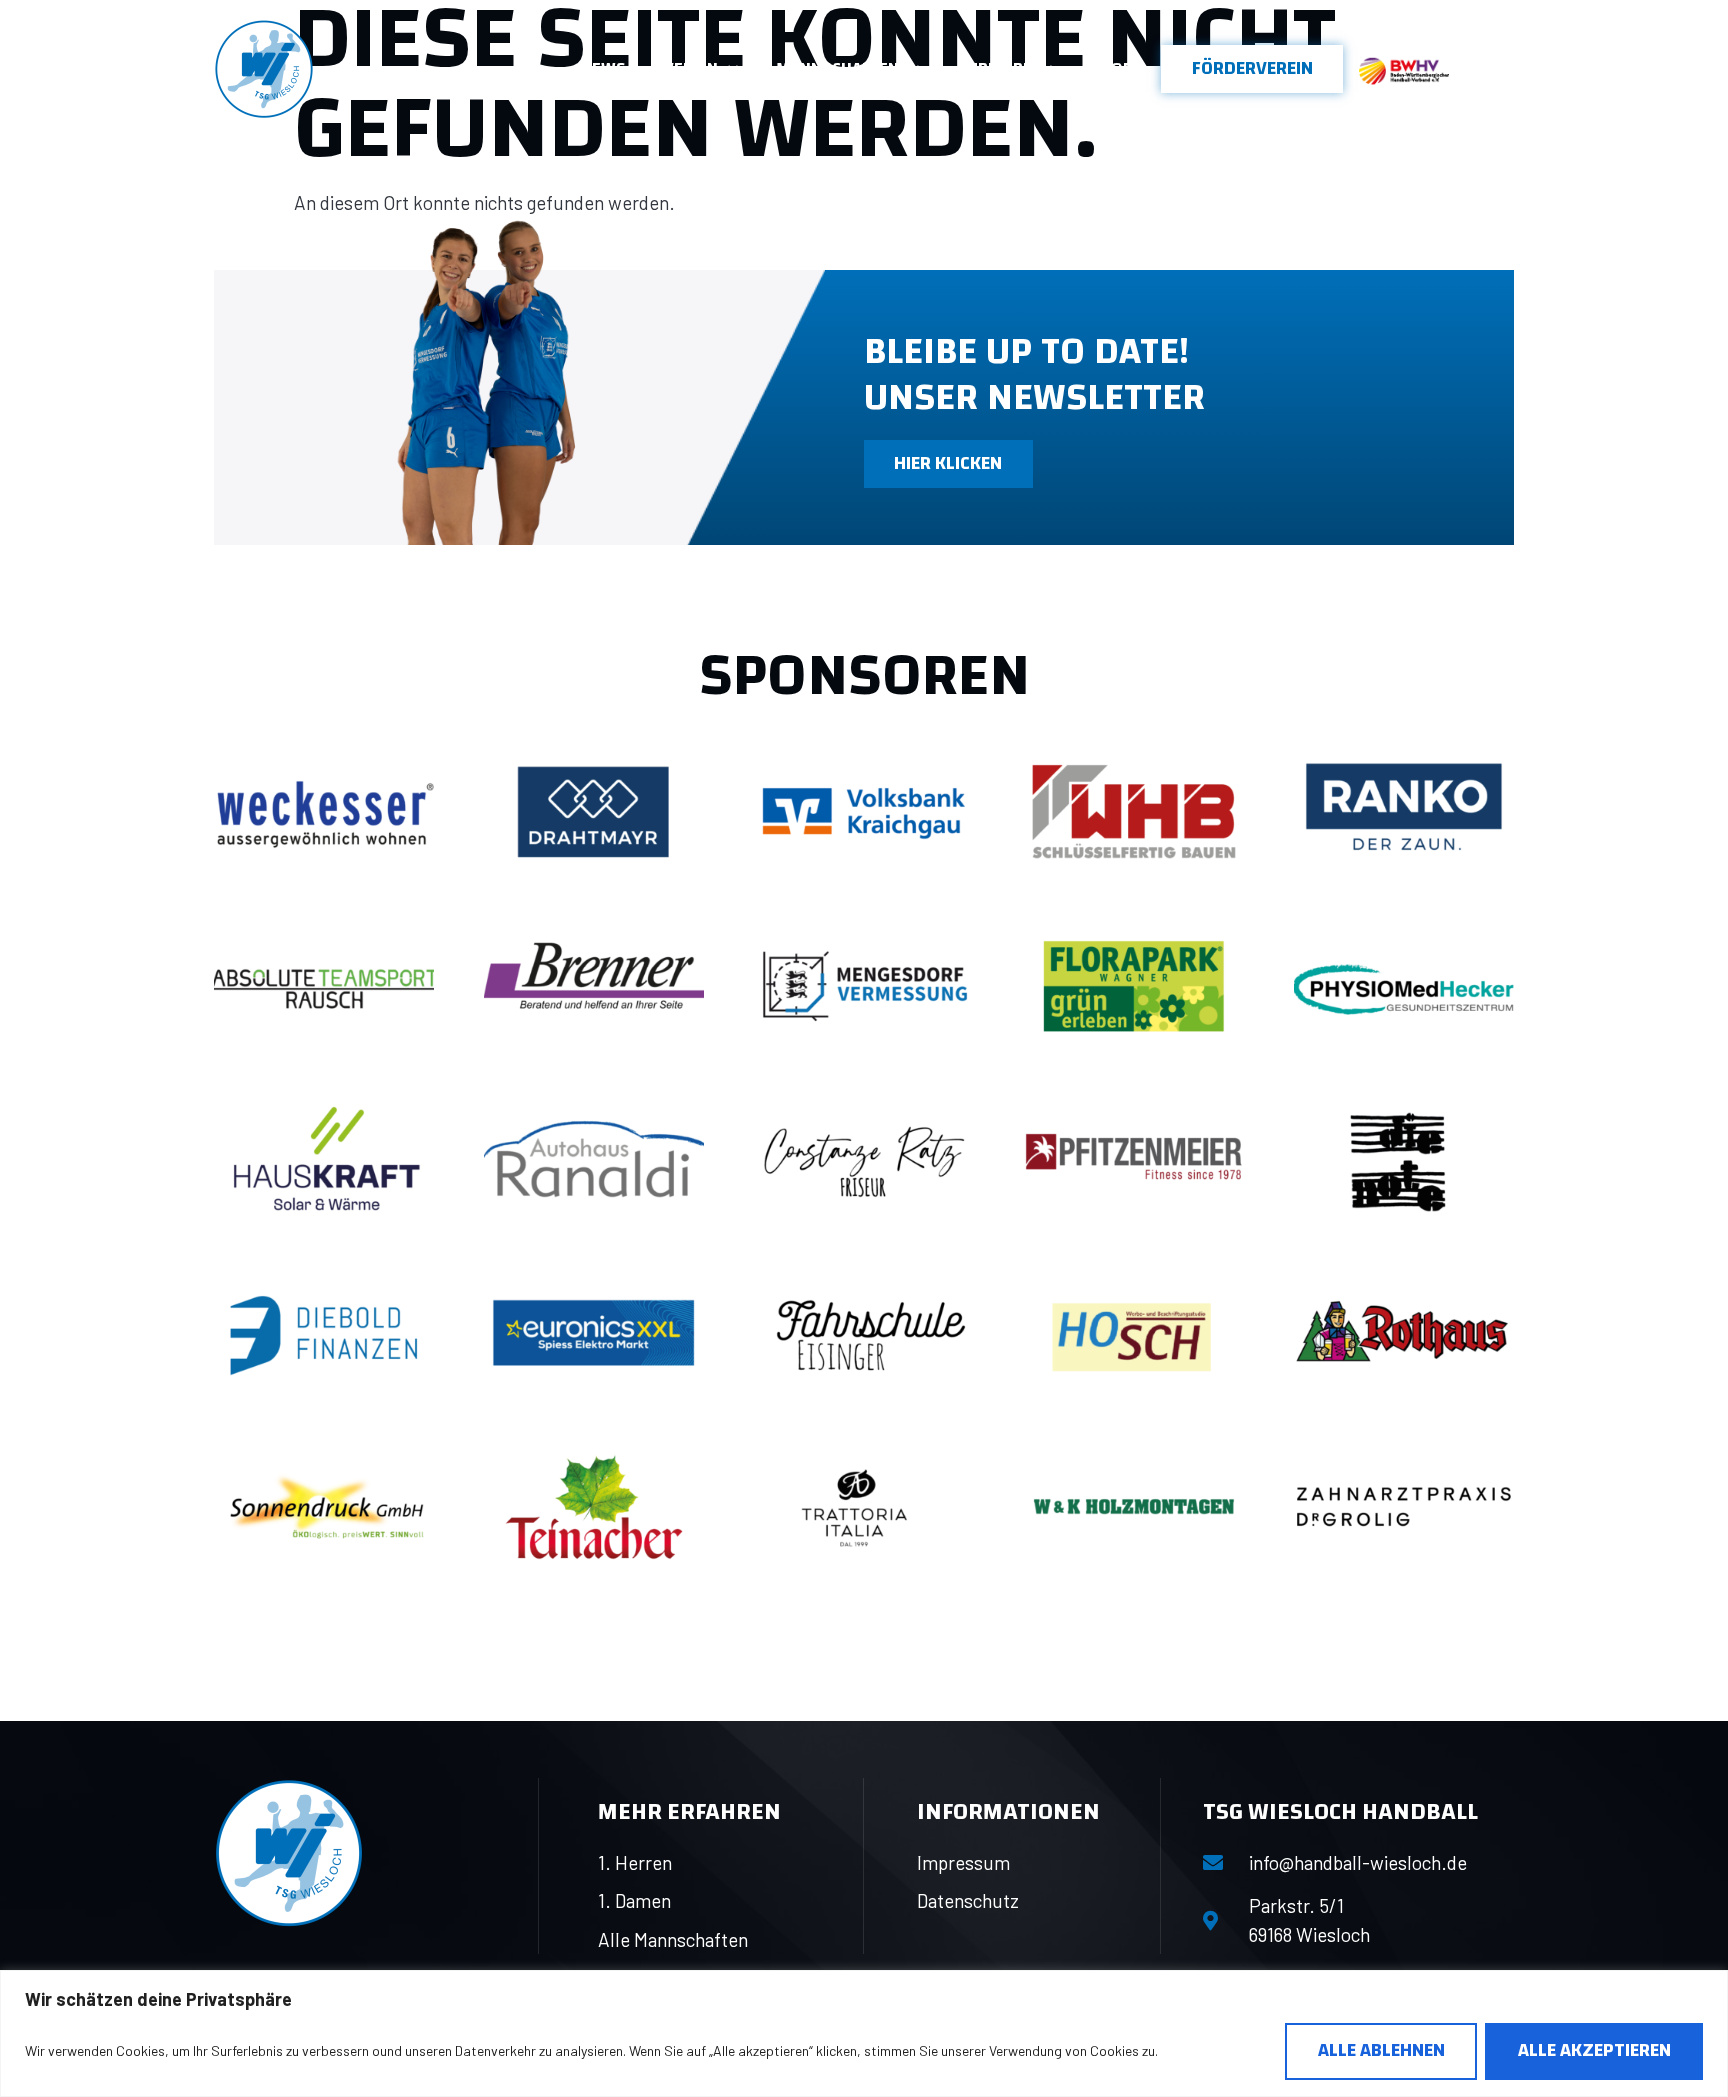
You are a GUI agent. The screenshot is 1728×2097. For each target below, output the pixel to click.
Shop (1111, 68)
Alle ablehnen (1381, 2050)
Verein (691, 68)
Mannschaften (837, 68)
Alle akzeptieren (1594, 2050)
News (603, 68)
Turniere (994, 68)
